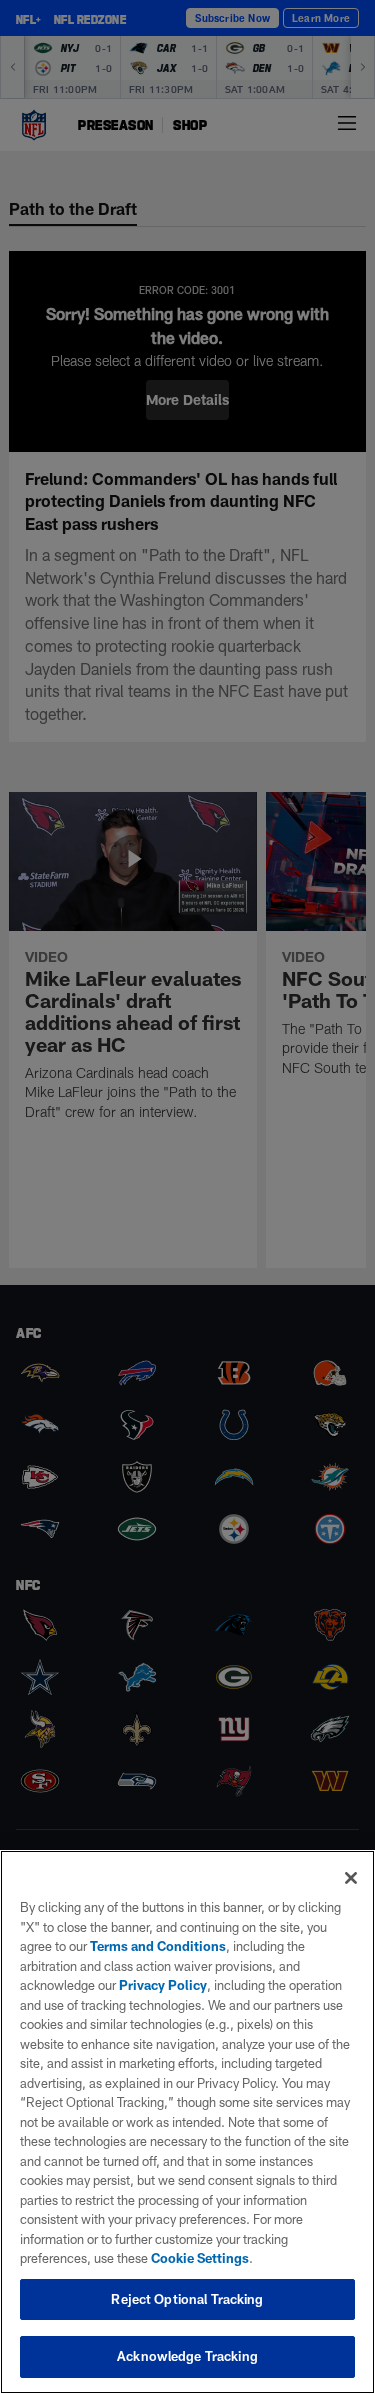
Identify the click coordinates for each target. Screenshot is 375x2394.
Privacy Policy (163, 1985)
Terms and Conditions (158, 1946)
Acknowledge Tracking (187, 2356)
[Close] (351, 1878)
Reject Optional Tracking (187, 2299)
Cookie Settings (200, 2258)
